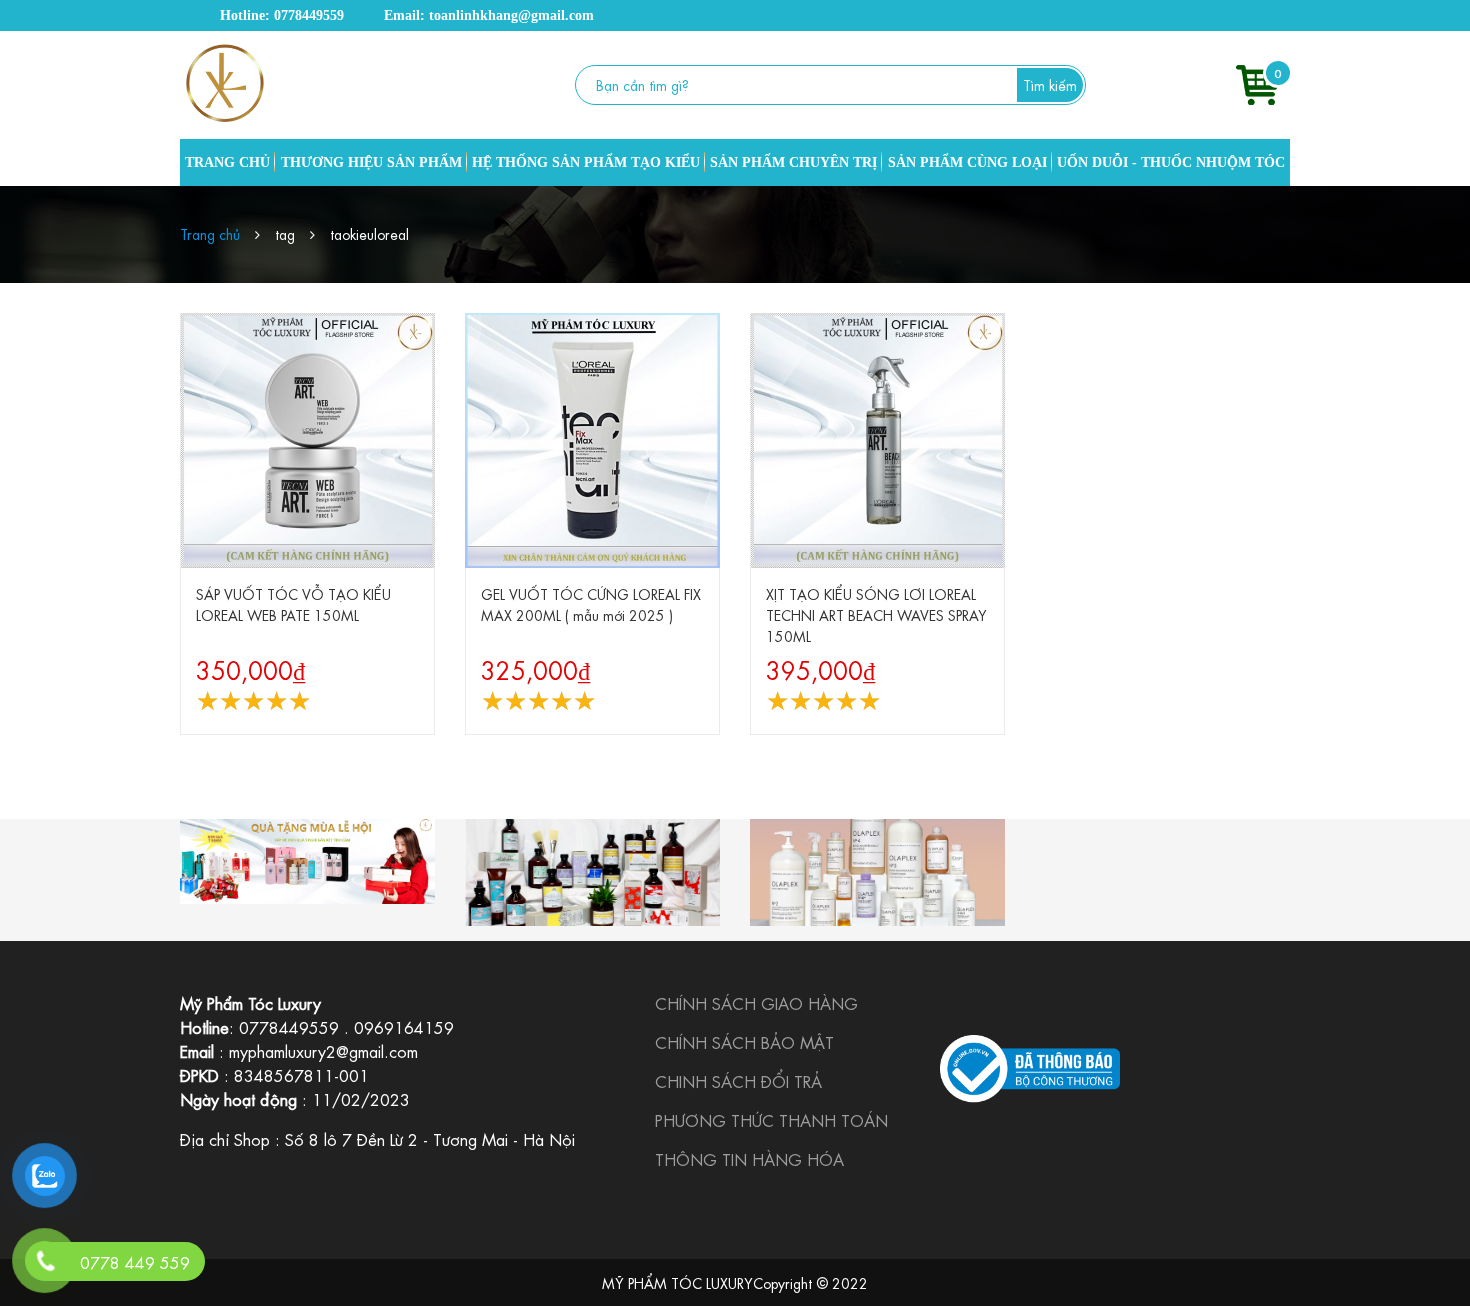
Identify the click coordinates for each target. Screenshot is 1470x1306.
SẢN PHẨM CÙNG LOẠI (967, 162)
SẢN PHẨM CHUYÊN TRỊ (793, 162)
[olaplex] (877, 872)
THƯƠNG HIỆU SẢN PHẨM (371, 162)
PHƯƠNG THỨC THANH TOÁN (771, 1119)
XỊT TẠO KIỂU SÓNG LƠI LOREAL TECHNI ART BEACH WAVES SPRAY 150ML (876, 614)
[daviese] (592, 872)
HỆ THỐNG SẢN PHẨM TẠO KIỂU (586, 162)
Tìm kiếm (1050, 84)
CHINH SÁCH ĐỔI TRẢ (738, 1080)
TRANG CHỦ (227, 162)
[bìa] (307, 861)
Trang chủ (210, 233)
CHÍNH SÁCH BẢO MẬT (744, 1041)
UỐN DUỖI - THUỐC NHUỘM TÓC (1171, 162)
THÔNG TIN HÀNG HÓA (749, 1158)
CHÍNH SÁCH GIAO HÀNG (756, 1002)
